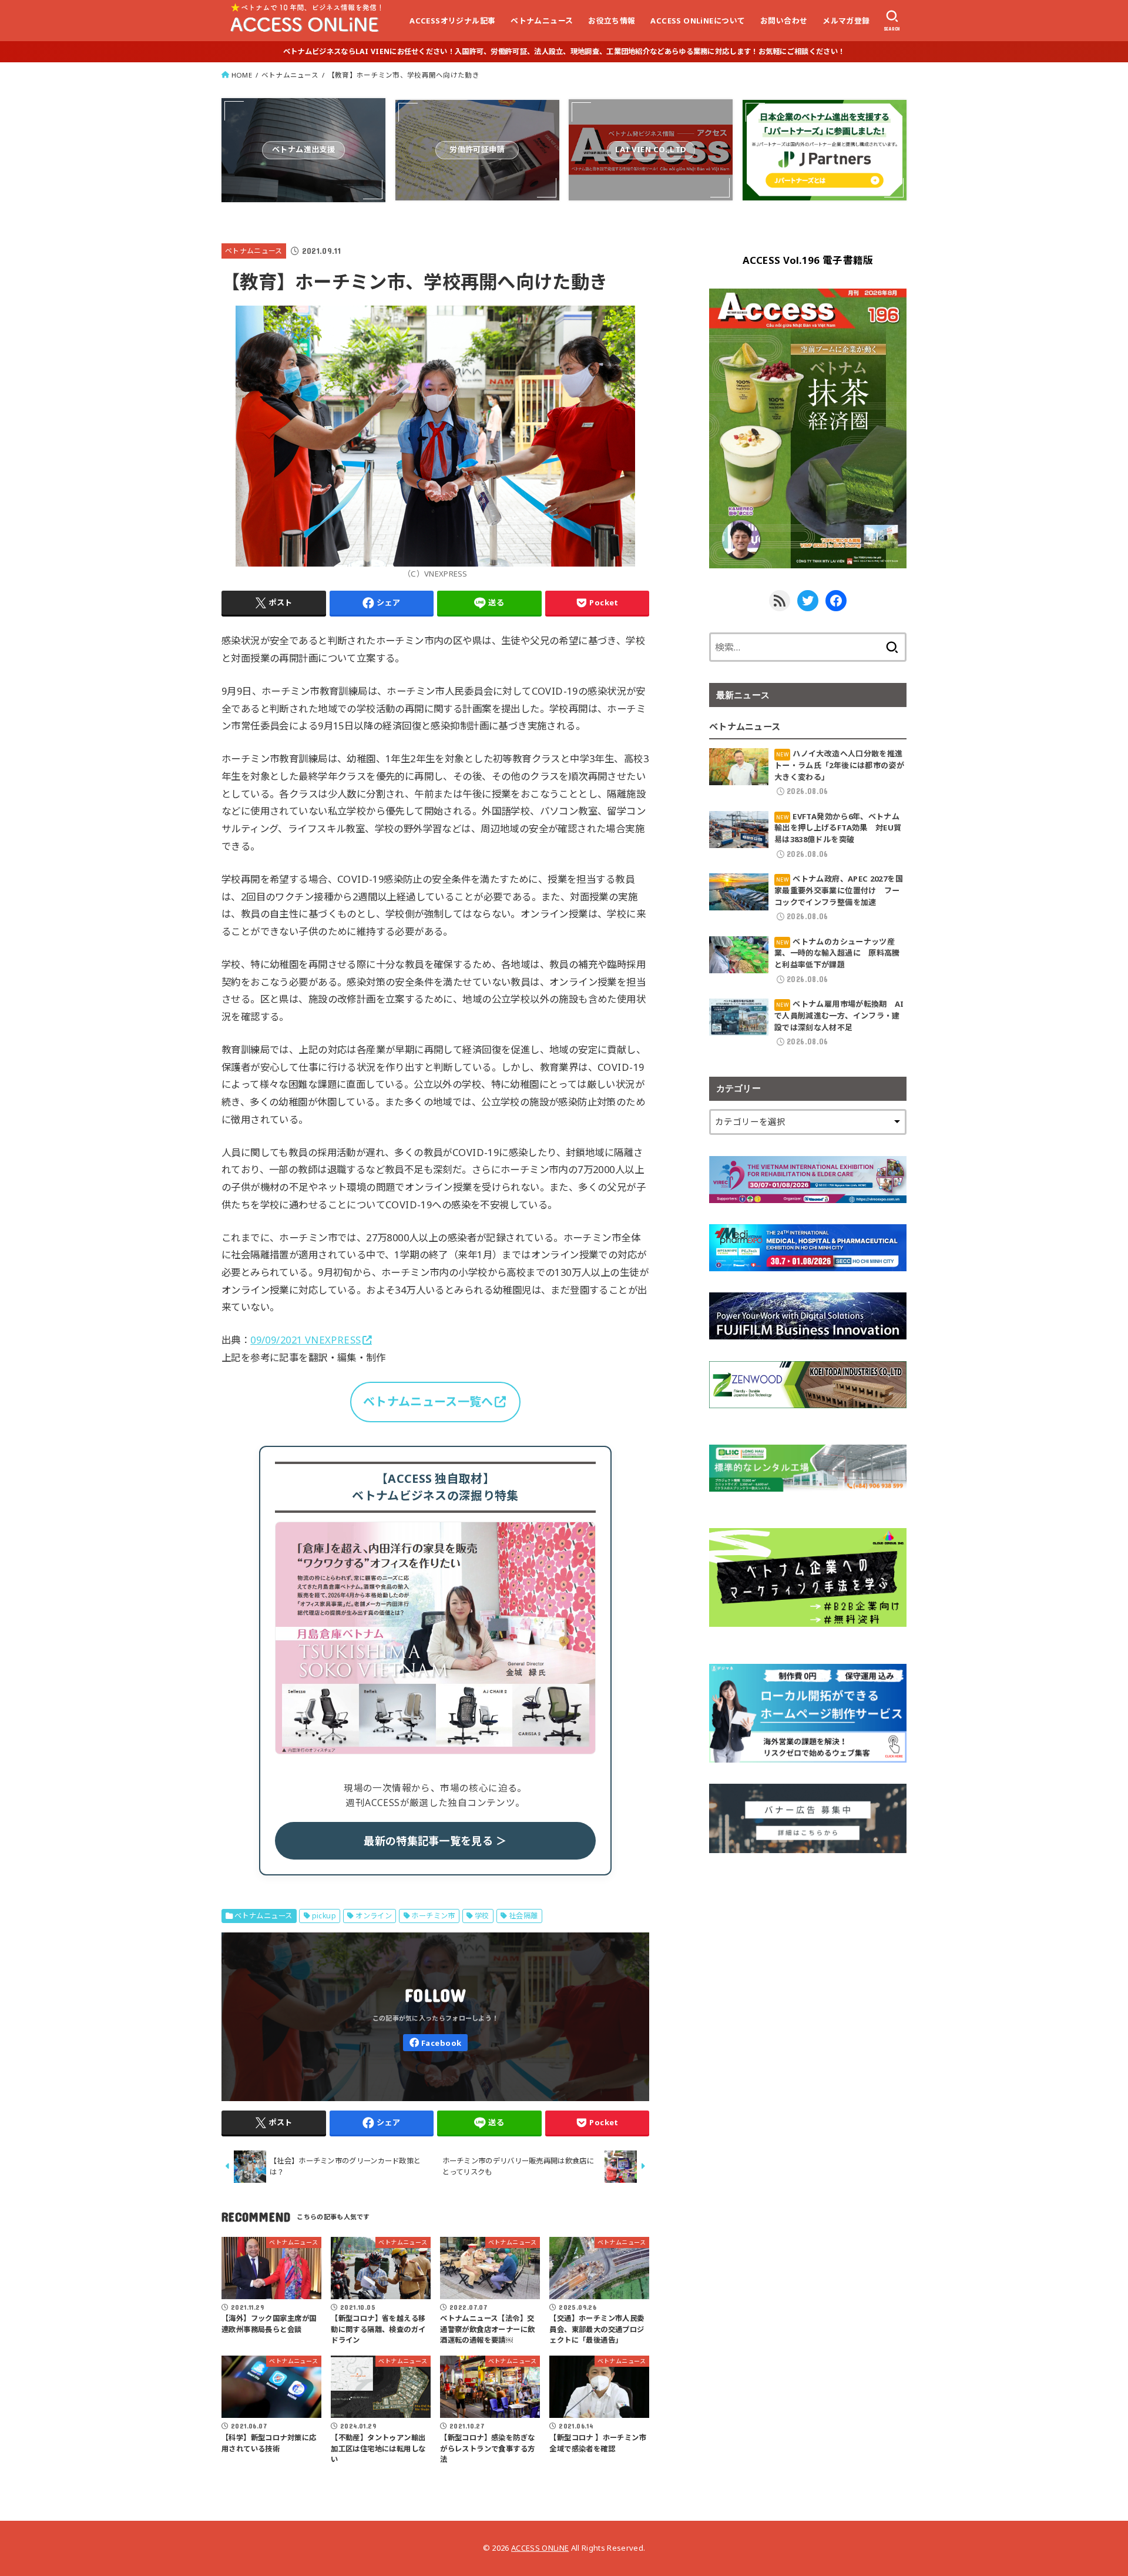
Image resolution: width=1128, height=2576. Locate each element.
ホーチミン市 (433, 1916)
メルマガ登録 (846, 21)
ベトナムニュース (542, 21)
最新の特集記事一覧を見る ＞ (435, 1841)
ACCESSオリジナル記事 (452, 21)
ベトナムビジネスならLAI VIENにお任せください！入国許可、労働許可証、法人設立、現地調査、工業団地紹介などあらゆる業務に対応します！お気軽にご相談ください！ (564, 51)
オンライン (374, 1916)
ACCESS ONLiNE (540, 2548)
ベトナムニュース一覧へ (428, 1401)
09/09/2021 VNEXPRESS (305, 1340)
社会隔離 (523, 1916)
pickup (324, 1916)
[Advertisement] (808, 1957)
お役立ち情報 (612, 21)
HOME (242, 75)
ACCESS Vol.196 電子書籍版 (808, 260)
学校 (482, 1916)
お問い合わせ (784, 21)
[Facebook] (435, 2043)
